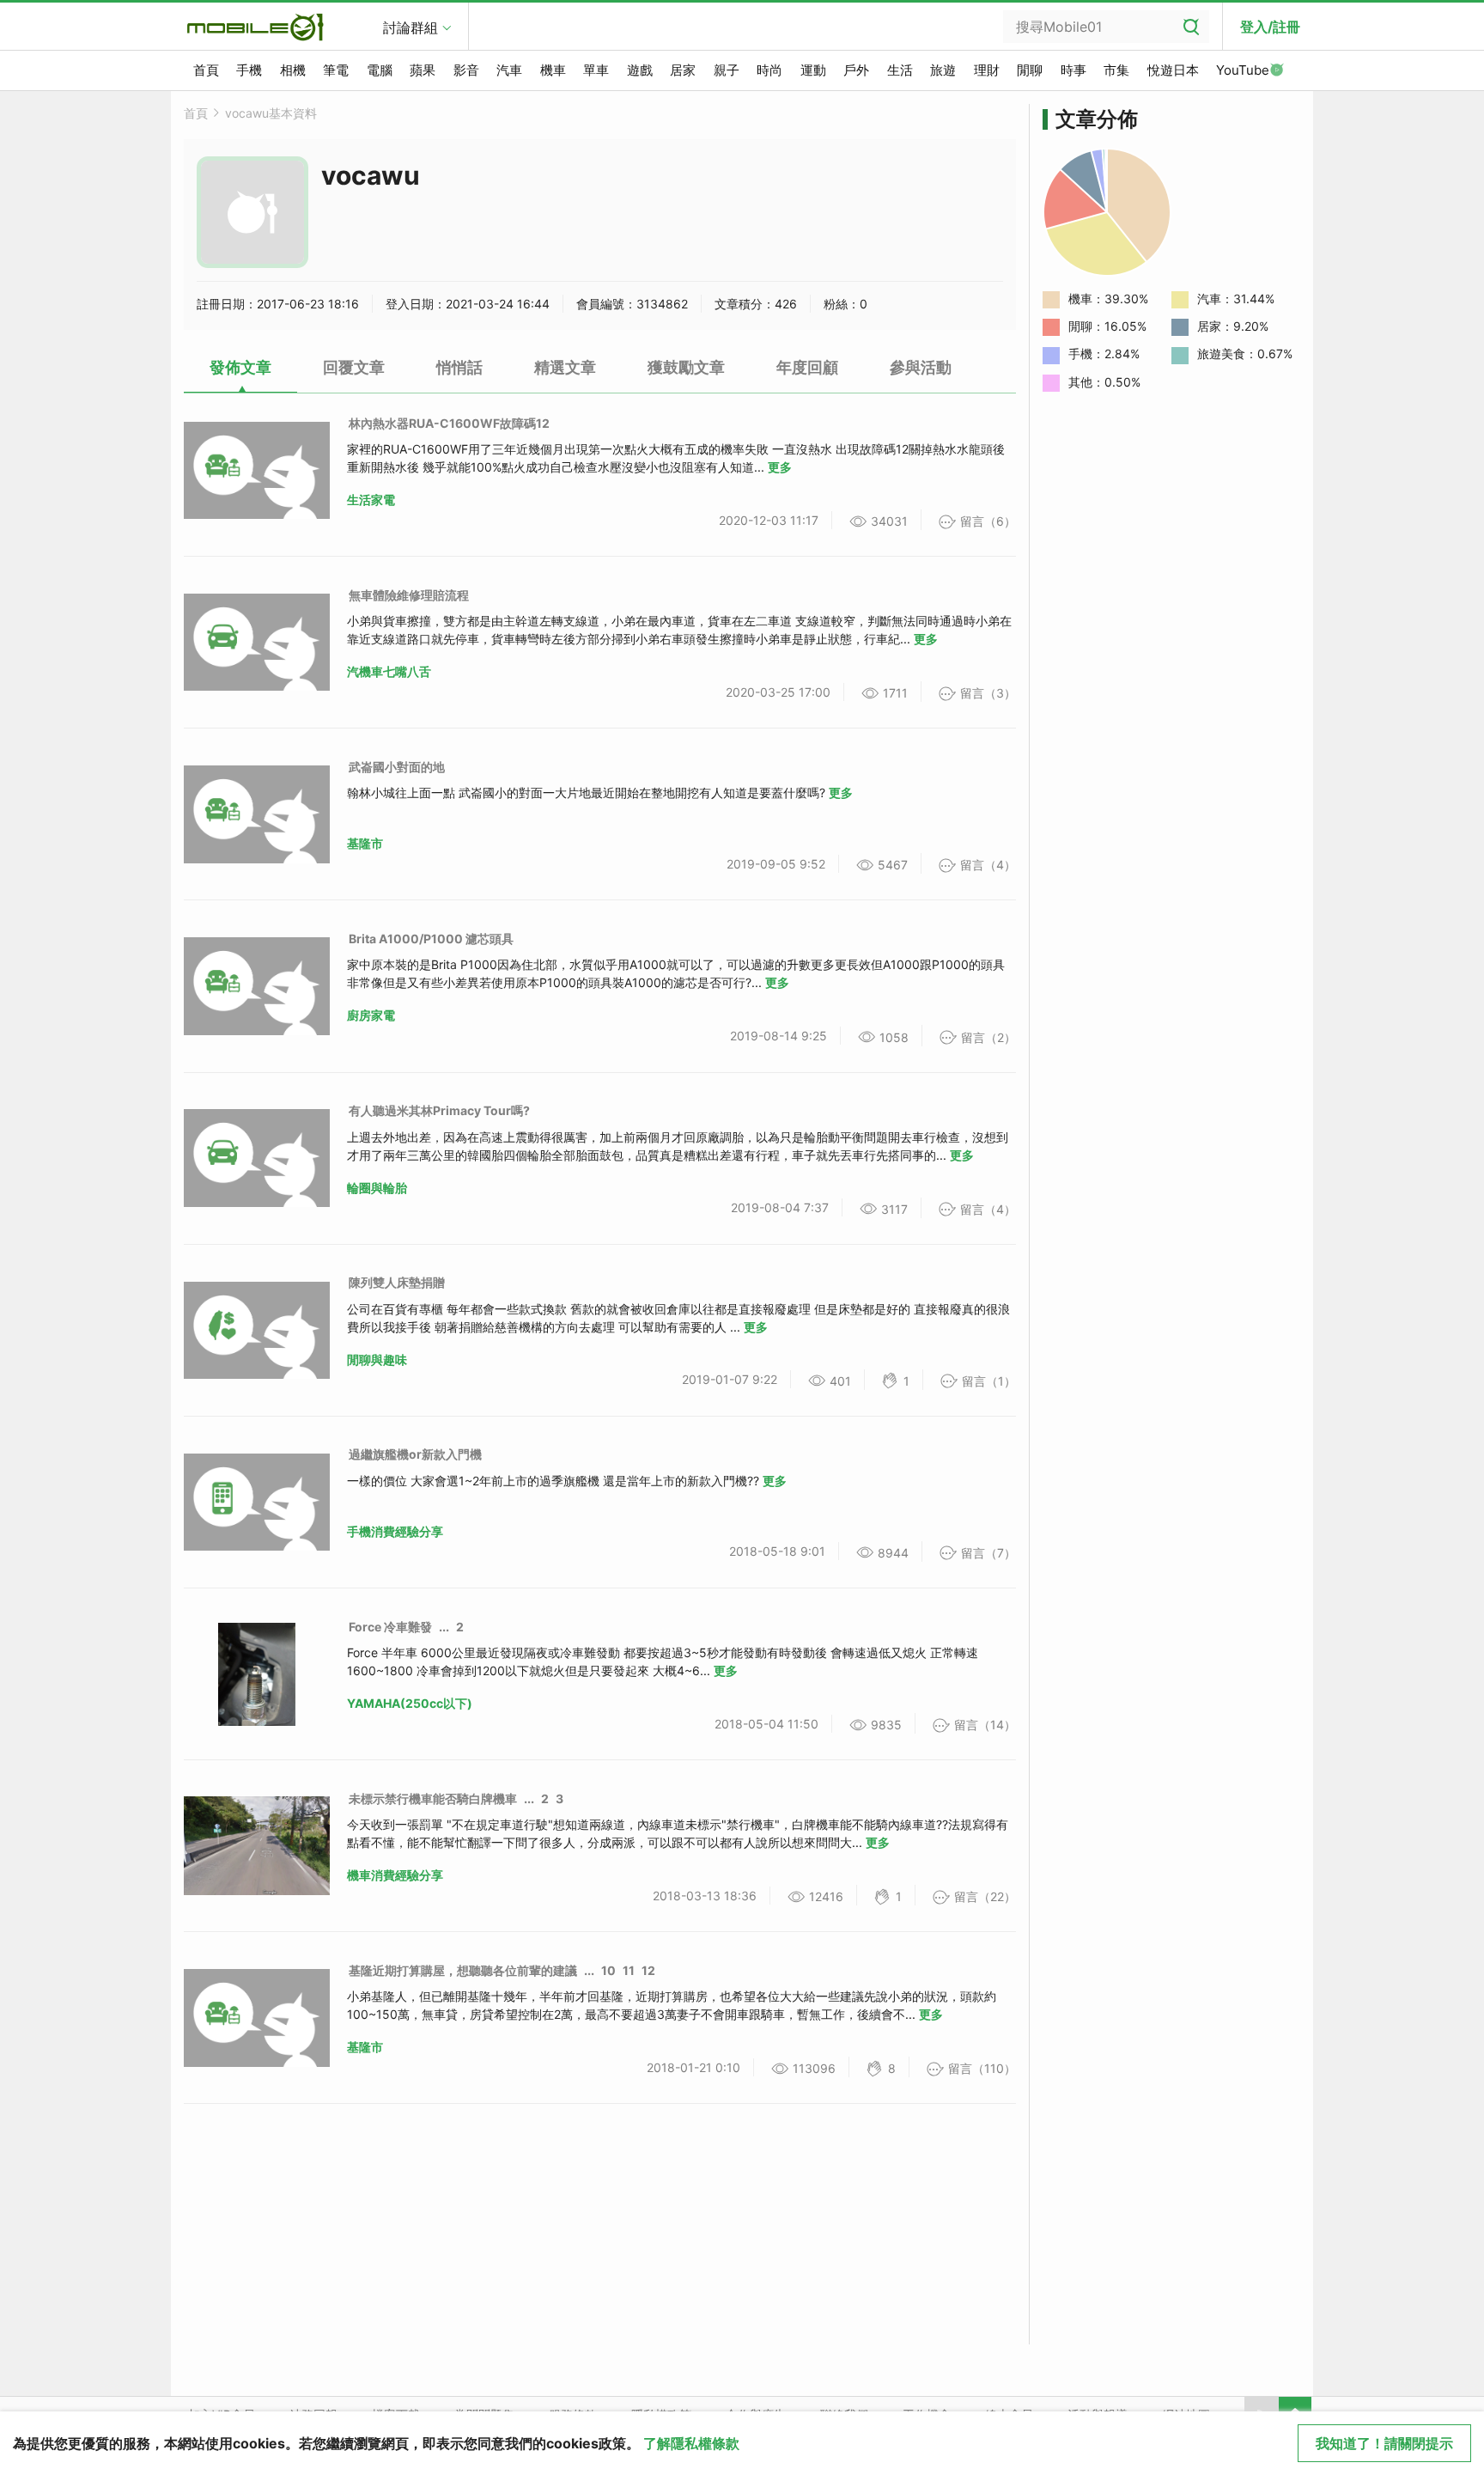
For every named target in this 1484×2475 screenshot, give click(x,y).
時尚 (769, 70)
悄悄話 (459, 367)
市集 (1116, 70)
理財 (987, 70)
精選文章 (565, 367)
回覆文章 (354, 367)
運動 (813, 70)
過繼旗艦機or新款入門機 (415, 1454)
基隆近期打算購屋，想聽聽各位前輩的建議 (463, 1970)
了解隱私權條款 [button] (691, 2443)
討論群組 (411, 27)
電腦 (380, 70)
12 (648, 1970)
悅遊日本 (1173, 70)
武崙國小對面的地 (397, 767)
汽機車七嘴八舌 (389, 671)
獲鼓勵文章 (686, 367)
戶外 (856, 70)
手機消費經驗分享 (395, 1531)
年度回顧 (807, 367)
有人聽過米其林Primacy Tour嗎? (439, 1110)
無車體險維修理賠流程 (409, 595)
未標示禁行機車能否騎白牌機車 (433, 1798)
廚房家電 (371, 1015)
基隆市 (365, 843)
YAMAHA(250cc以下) (410, 1703)
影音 (466, 70)
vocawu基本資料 (271, 113)
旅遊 (943, 70)
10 (608, 1970)
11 (629, 1970)
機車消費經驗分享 (395, 1875)
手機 (249, 70)
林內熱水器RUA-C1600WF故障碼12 (449, 423)
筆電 (336, 70)
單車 (596, 70)
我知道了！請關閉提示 (1384, 2443)
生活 (900, 70)
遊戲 (640, 70)
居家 (683, 70)
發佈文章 (240, 367)
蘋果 (423, 70)
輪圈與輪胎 (377, 1188)
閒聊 (1030, 70)
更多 (780, 467)
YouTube (1243, 70)
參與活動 (921, 367)
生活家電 (371, 500)
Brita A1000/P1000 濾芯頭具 (431, 939)
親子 (727, 70)
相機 (293, 70)
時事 (1073, 70)
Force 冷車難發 (390, 1627)
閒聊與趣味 (377, 1359)
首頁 (206, 70)
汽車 (509, 70)
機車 (553, 70)
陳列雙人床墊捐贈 (397, 1282)
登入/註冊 (1270, 27)
